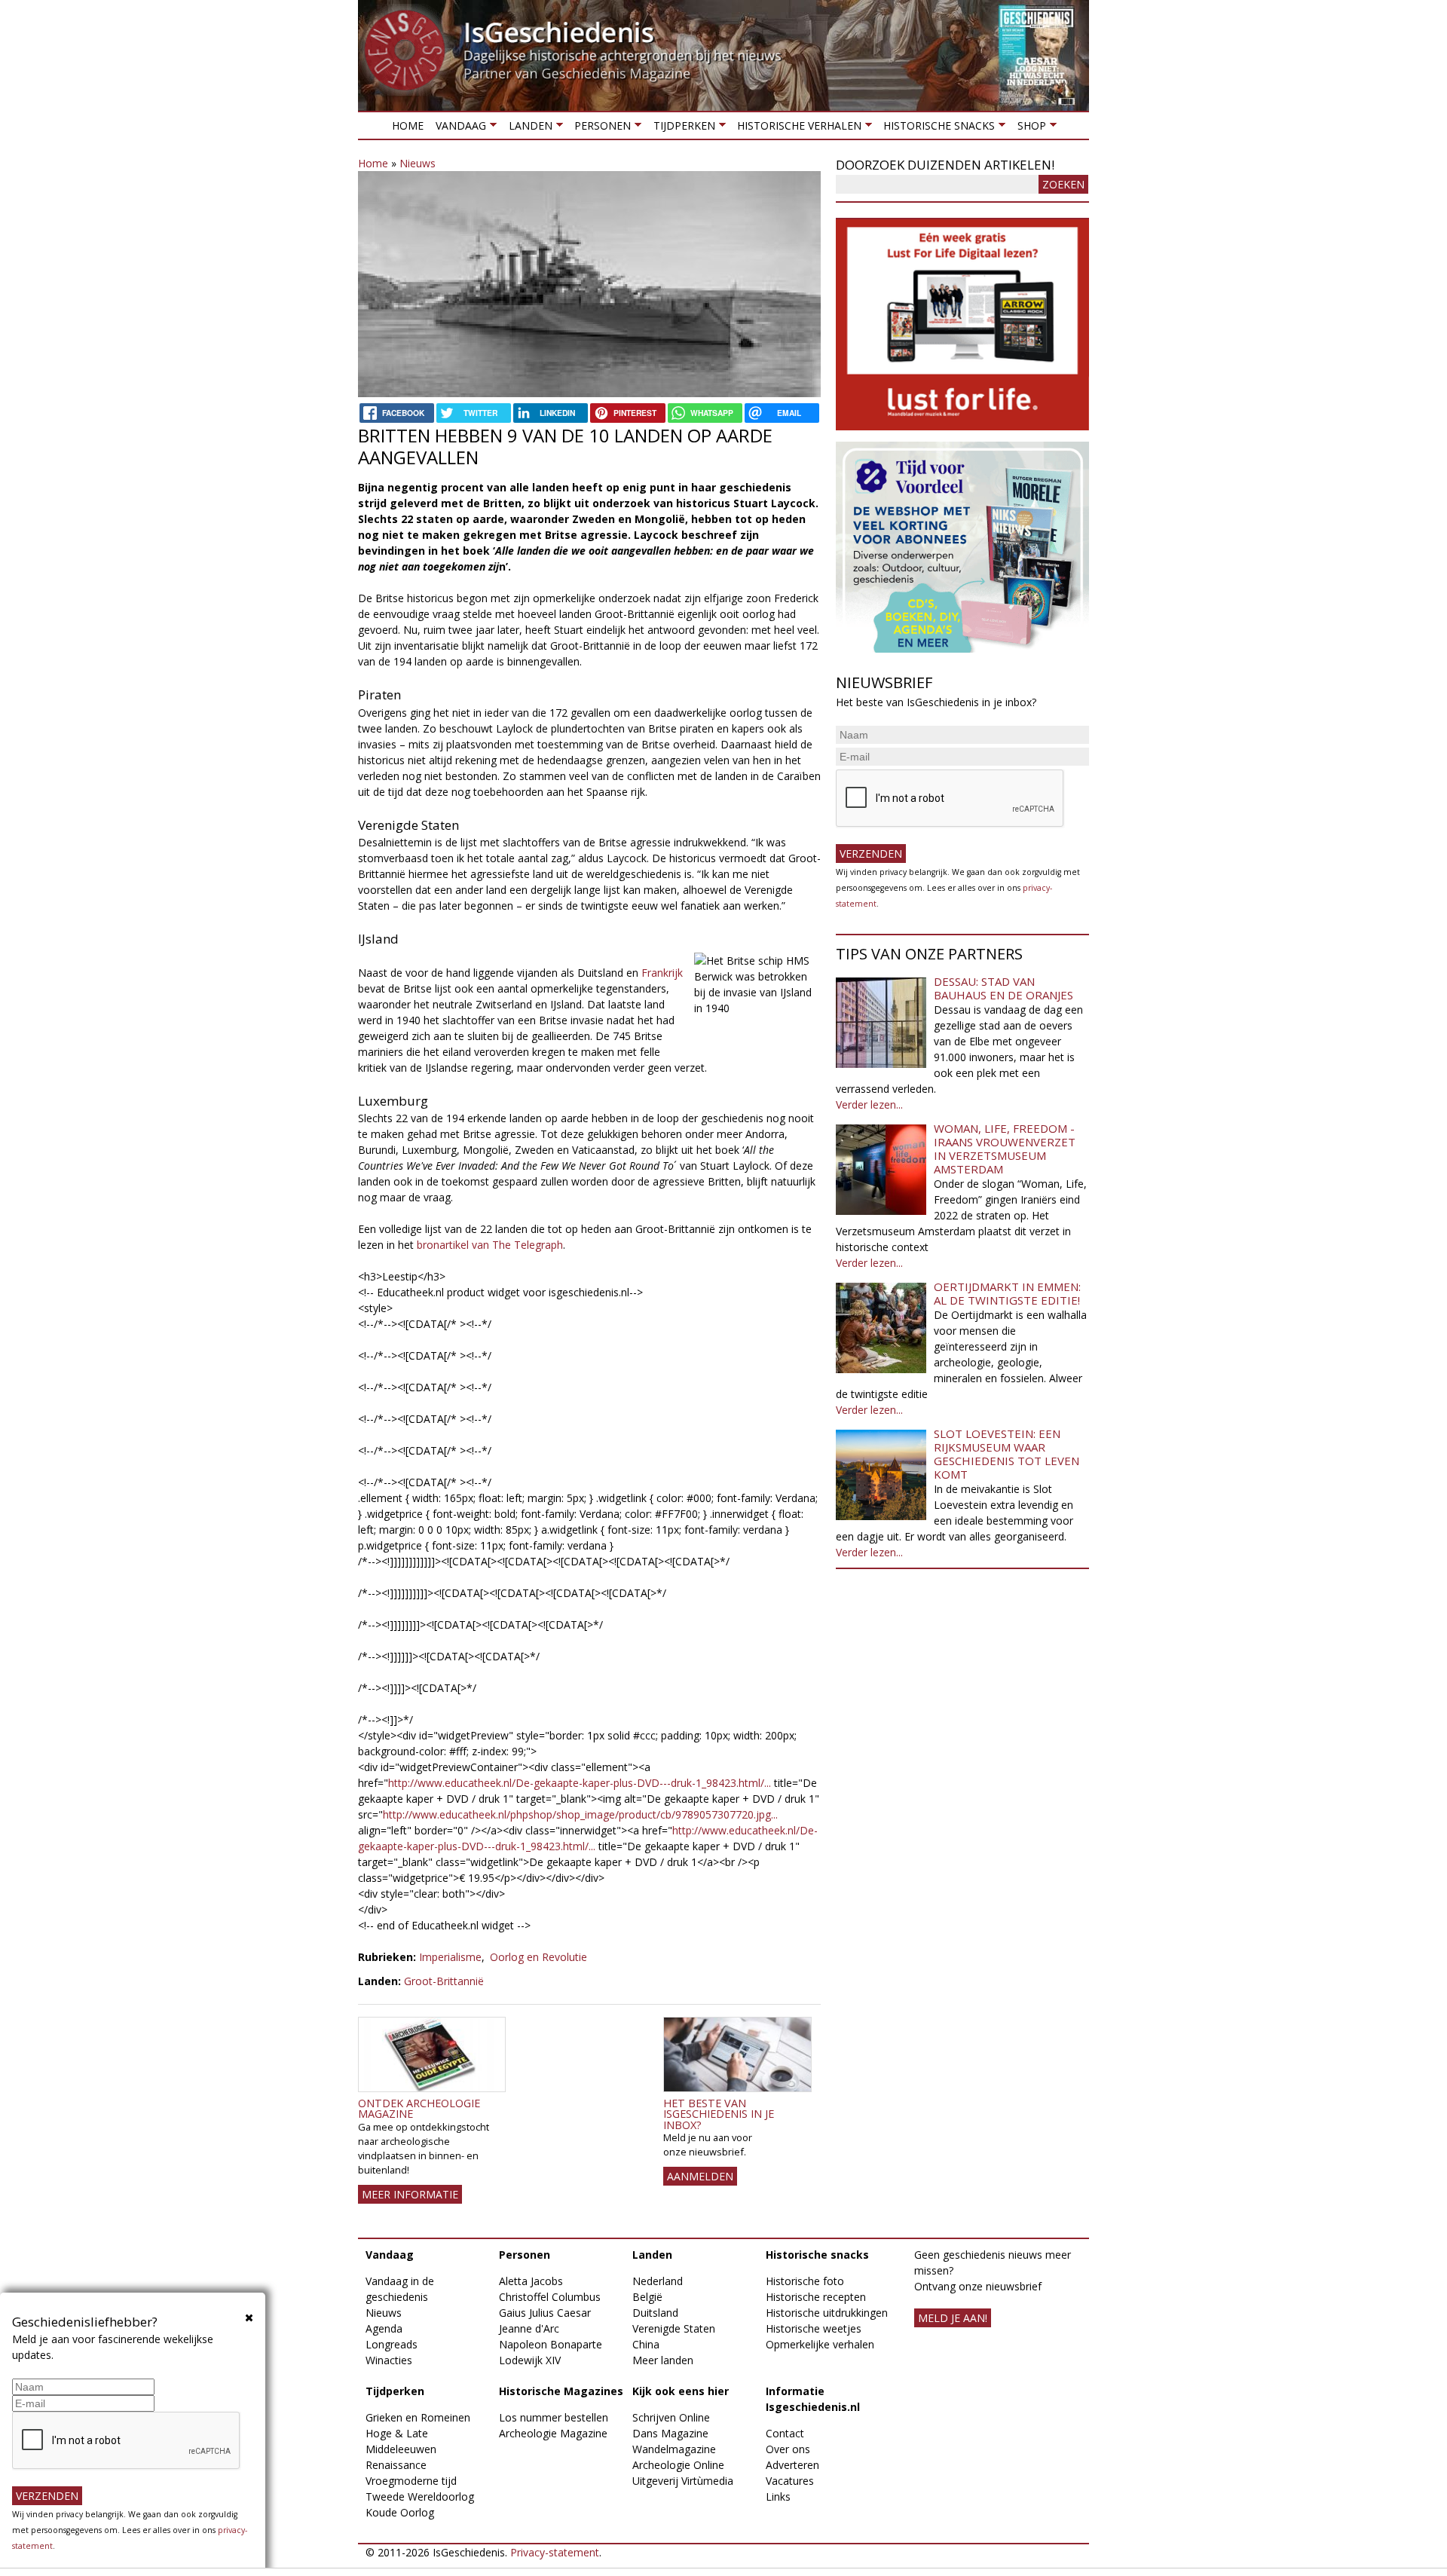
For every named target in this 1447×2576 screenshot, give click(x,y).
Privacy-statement (555, 2552)
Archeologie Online (678, 2465)
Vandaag (458, 128)
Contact (785, 2433)
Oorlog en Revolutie (538, 1957)
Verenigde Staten (674, 2328)
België (647, 2297)
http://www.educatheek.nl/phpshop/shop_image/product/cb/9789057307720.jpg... (580, 1814)
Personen (600, 128)
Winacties (389, 2360)
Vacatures (790, 2481)
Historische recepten (816, 2297)
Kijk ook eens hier (681, 2391)
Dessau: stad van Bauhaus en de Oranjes (1003, 988)
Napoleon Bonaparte (551, 2344)
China (646, 2344)
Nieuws (418, 163)
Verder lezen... (869, 1104)
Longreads (392, 2344)
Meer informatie (410, 2194)
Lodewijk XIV (530, 2360)
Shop (1028, 128)
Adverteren (792, 2465)
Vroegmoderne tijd (411, 2481)
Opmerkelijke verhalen (820, 2344)
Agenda (384, 2328)
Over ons (788, 2449)
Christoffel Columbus (550, 2297)
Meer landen (663, 2360)
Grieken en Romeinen (418, 2417)
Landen (527, 128)
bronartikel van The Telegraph (490, 1245)
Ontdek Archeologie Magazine (419, 2108)
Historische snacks (936, 128)
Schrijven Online (671, 2417)
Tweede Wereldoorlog (420, 2496)
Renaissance (396, 2465)
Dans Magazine (670, 2433)
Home (408, 125)
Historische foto (805, 2281)
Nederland (658, 2281)
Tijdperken (681, 128)
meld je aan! (953, 2318)
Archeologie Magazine (553, 2433)
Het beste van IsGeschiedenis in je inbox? (719, 2114)
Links (778, 2496)
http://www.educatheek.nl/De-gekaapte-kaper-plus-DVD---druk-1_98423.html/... (580, 1783)
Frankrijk (662, 973)
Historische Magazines (561, 2391)
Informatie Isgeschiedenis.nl (813, 2399)
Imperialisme (450, 1957)
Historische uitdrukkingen (827, 2313)
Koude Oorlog (400, 2512)
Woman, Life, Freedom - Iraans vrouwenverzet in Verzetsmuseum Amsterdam (1005, 1149)
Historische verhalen (796, 128)
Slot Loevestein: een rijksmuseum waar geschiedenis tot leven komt (1006, 1454)
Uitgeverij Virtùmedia (683, 2481)
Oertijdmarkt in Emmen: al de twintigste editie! (1007, 1293)
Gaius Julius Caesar (545, 2313)
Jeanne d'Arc (529, 2328)
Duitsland (655, 2313)
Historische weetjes (814, 2328)
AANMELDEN (700, 2176)
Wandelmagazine (674, 2449)
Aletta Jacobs (531, 2281)
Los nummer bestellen (554, 2417)
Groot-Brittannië (444, 1981)
